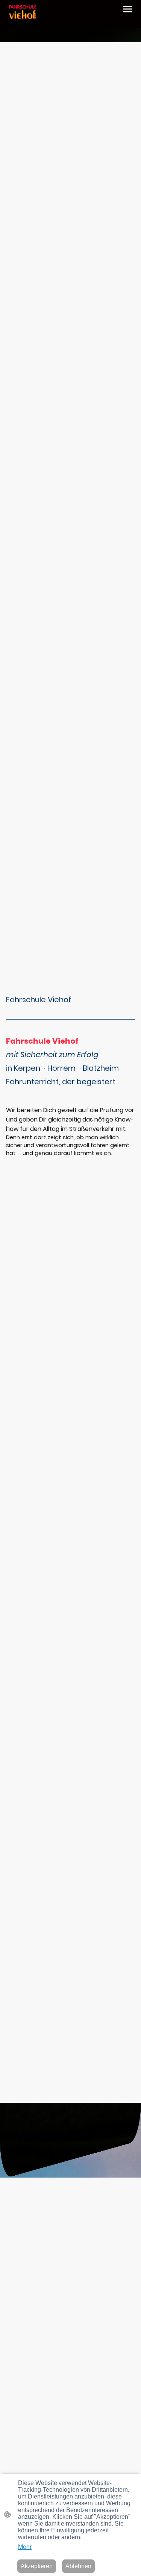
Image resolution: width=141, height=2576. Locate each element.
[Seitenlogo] (23, 14)
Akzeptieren (37, 2566)
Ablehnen (78, 2566)
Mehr (25, 2547)
